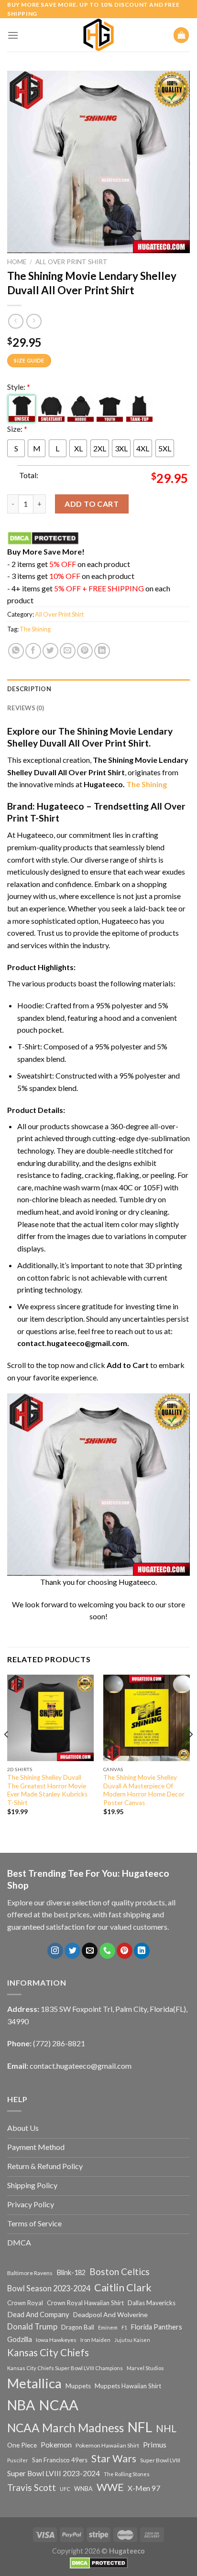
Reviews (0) (26, 708)
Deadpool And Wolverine (110, 2314)
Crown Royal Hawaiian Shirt (85, 2303)
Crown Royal (25, 2303)
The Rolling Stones (127, 2474)
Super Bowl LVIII (160, 2460)
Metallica (34, 2383)
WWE (110, 2487)
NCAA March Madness (66, 2428)
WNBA (83, 2489)
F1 (124, 2327)
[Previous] (7, 1753)
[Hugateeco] (98, 35)
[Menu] (13, 35)
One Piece (22, 2445)
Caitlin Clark (123, 2287)
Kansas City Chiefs (48, 2352)
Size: (17, 429)
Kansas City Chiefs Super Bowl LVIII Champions (65, 2368)
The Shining (35, 629)
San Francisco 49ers (60, 2460)
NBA (21, 2405)
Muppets (78, 2386)
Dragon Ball (78, 2327)
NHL (166, 2428)
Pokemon (56, 2445)
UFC (65, 2489)
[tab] (98, 689)
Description (29, 689)
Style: (19, 387)
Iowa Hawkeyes (56, 2340)
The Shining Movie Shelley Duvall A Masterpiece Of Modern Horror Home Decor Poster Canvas (144, 1790)
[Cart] (181, 35)
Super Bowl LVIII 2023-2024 (54, 2473)
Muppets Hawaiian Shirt (128, 2386)
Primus (155, 2444)
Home (17, 262)
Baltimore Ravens (30, 2273)
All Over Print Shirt (71, 262)
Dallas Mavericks (152, 2303)
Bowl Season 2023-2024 (49, 2288)
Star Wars (114, 2458)
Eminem (108, 2327)
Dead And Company (38, 2314)
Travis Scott (32, 2487)
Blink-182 (71, 2272)
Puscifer (18, 2460)
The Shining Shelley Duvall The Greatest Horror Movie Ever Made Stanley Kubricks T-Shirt (47, 1790)
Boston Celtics (120, 2271)
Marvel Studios (145, 2368)
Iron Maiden (95, 2340)
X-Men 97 (144, 2488)
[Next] (190, 1753)
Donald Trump (32, 2326)
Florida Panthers (157, 2327)
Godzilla (20, 2339)
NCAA (59, 2405)
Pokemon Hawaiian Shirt (107, 2445)
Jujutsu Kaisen (132, 2340)
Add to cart (92, 504)
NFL (140, 2427)
